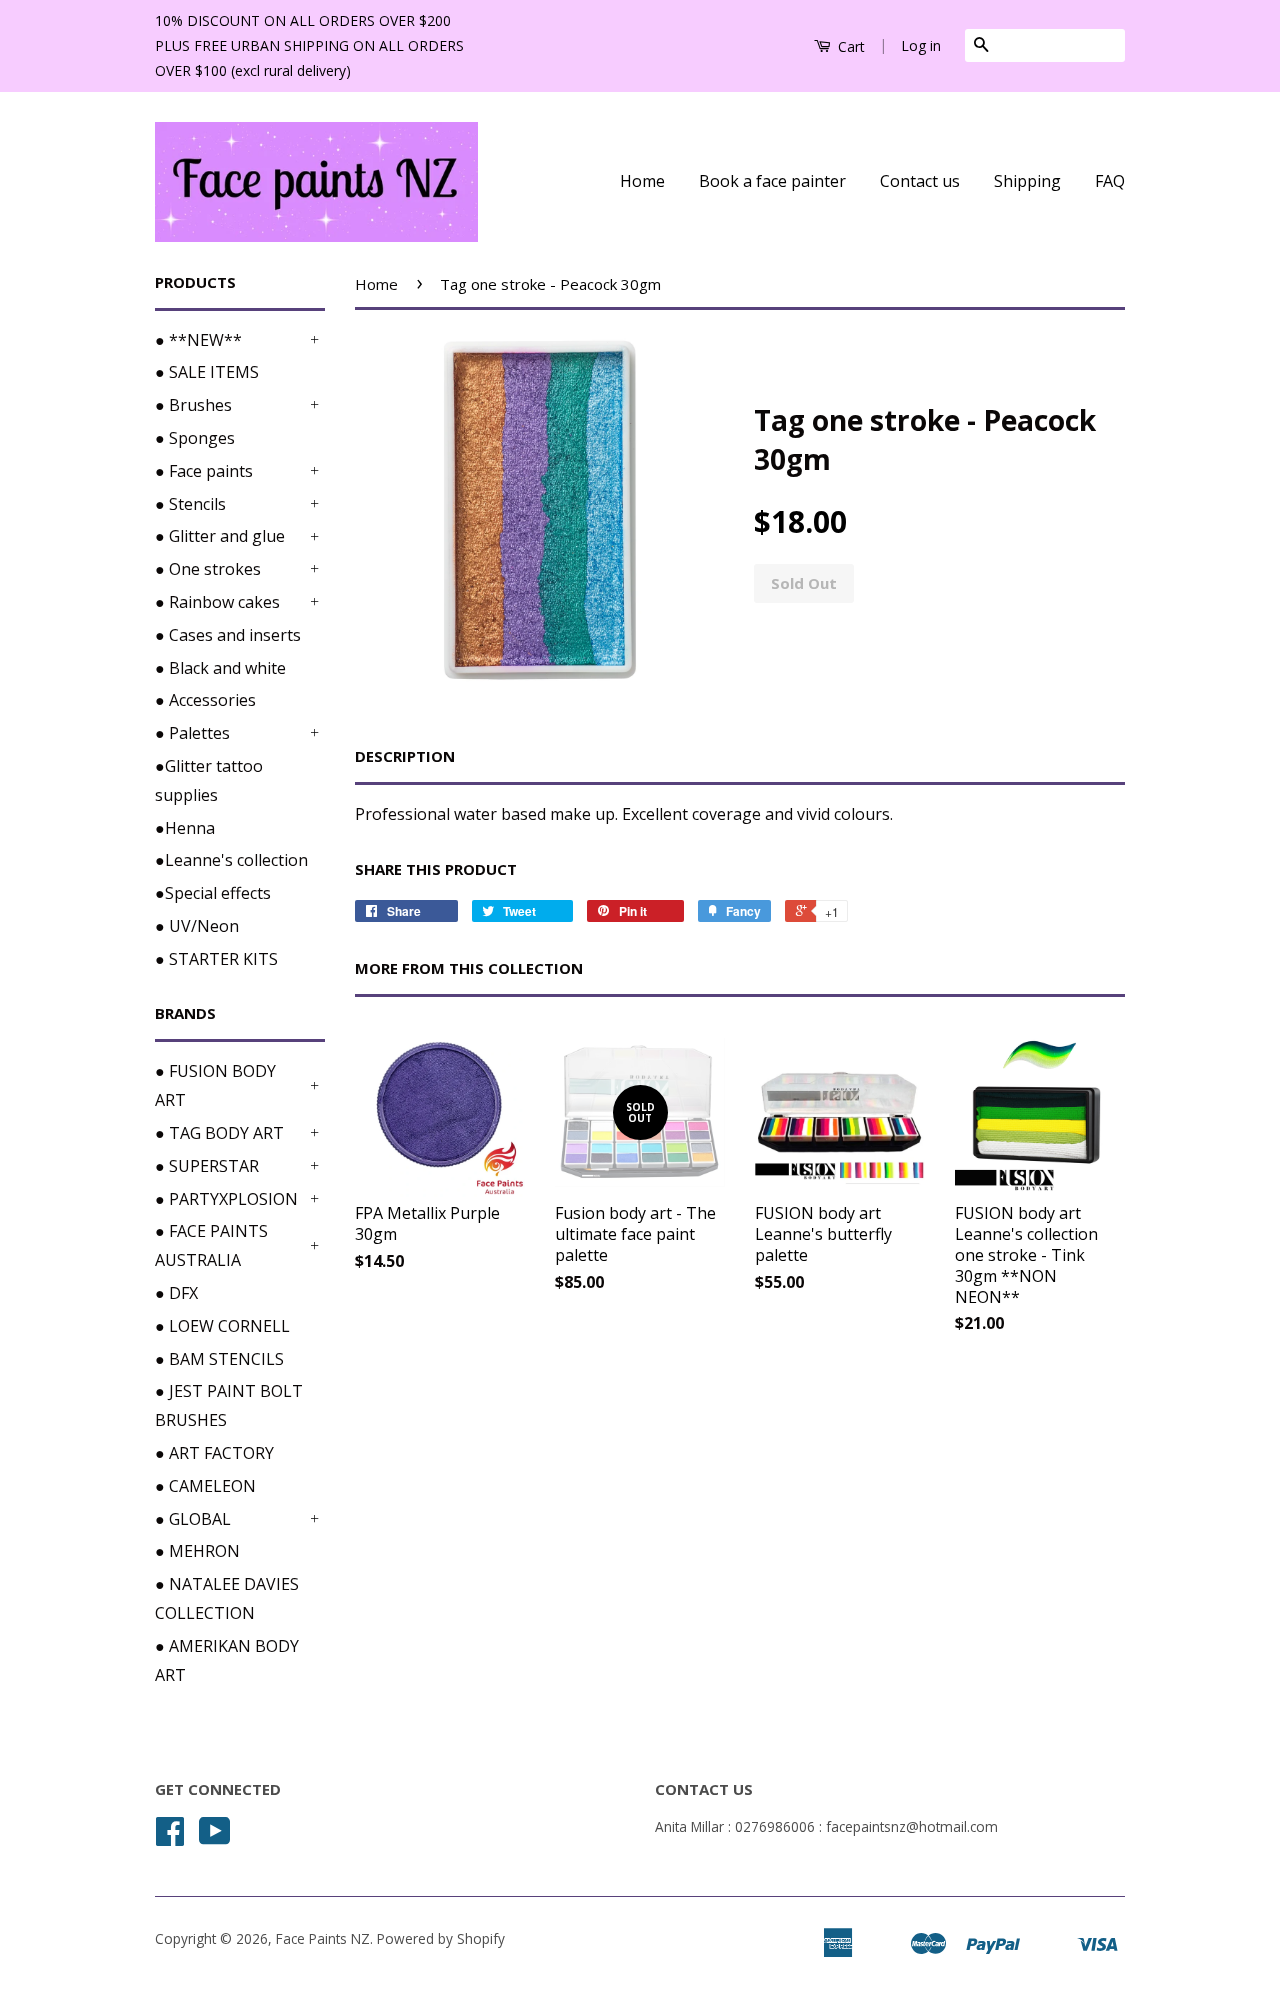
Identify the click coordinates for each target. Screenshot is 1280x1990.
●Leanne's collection (231, 860)
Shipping (1027, 181)
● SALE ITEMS (207, 372)
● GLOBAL (193, 1519)
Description (405, 756)
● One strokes (208, 569)
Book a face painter (772, 181)
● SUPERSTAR (207, 1166)
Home (642, 181)
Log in (921, 45)
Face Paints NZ (323, 1938)
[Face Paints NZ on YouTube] (215, 1837)
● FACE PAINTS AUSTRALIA (211, 1245)
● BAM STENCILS (219, 1359)
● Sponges (195, 438)
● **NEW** (198, 340)
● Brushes (193, 405)
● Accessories (205, 700)
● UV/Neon (197, 926)
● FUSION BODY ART (215, 1085)
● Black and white (220, 668)
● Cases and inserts (228, 635)
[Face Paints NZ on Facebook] (170, 1837)
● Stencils (190, 504)
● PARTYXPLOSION (226, 1199)
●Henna (185, 828)
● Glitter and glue (220, 536)
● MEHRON (197, 1551)
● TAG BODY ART (219, 1133)
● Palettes (192, 733)
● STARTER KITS (216, 959)
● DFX (176, 1293)
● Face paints (204, 471)
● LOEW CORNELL (222, 1326)
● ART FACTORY (214, 1453)
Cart (849, 46)
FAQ (1110, 181)
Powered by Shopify (441, 1938)
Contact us (920, 181)
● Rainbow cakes (217, 602)
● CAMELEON (205, 1486)
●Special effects (213, 893)
